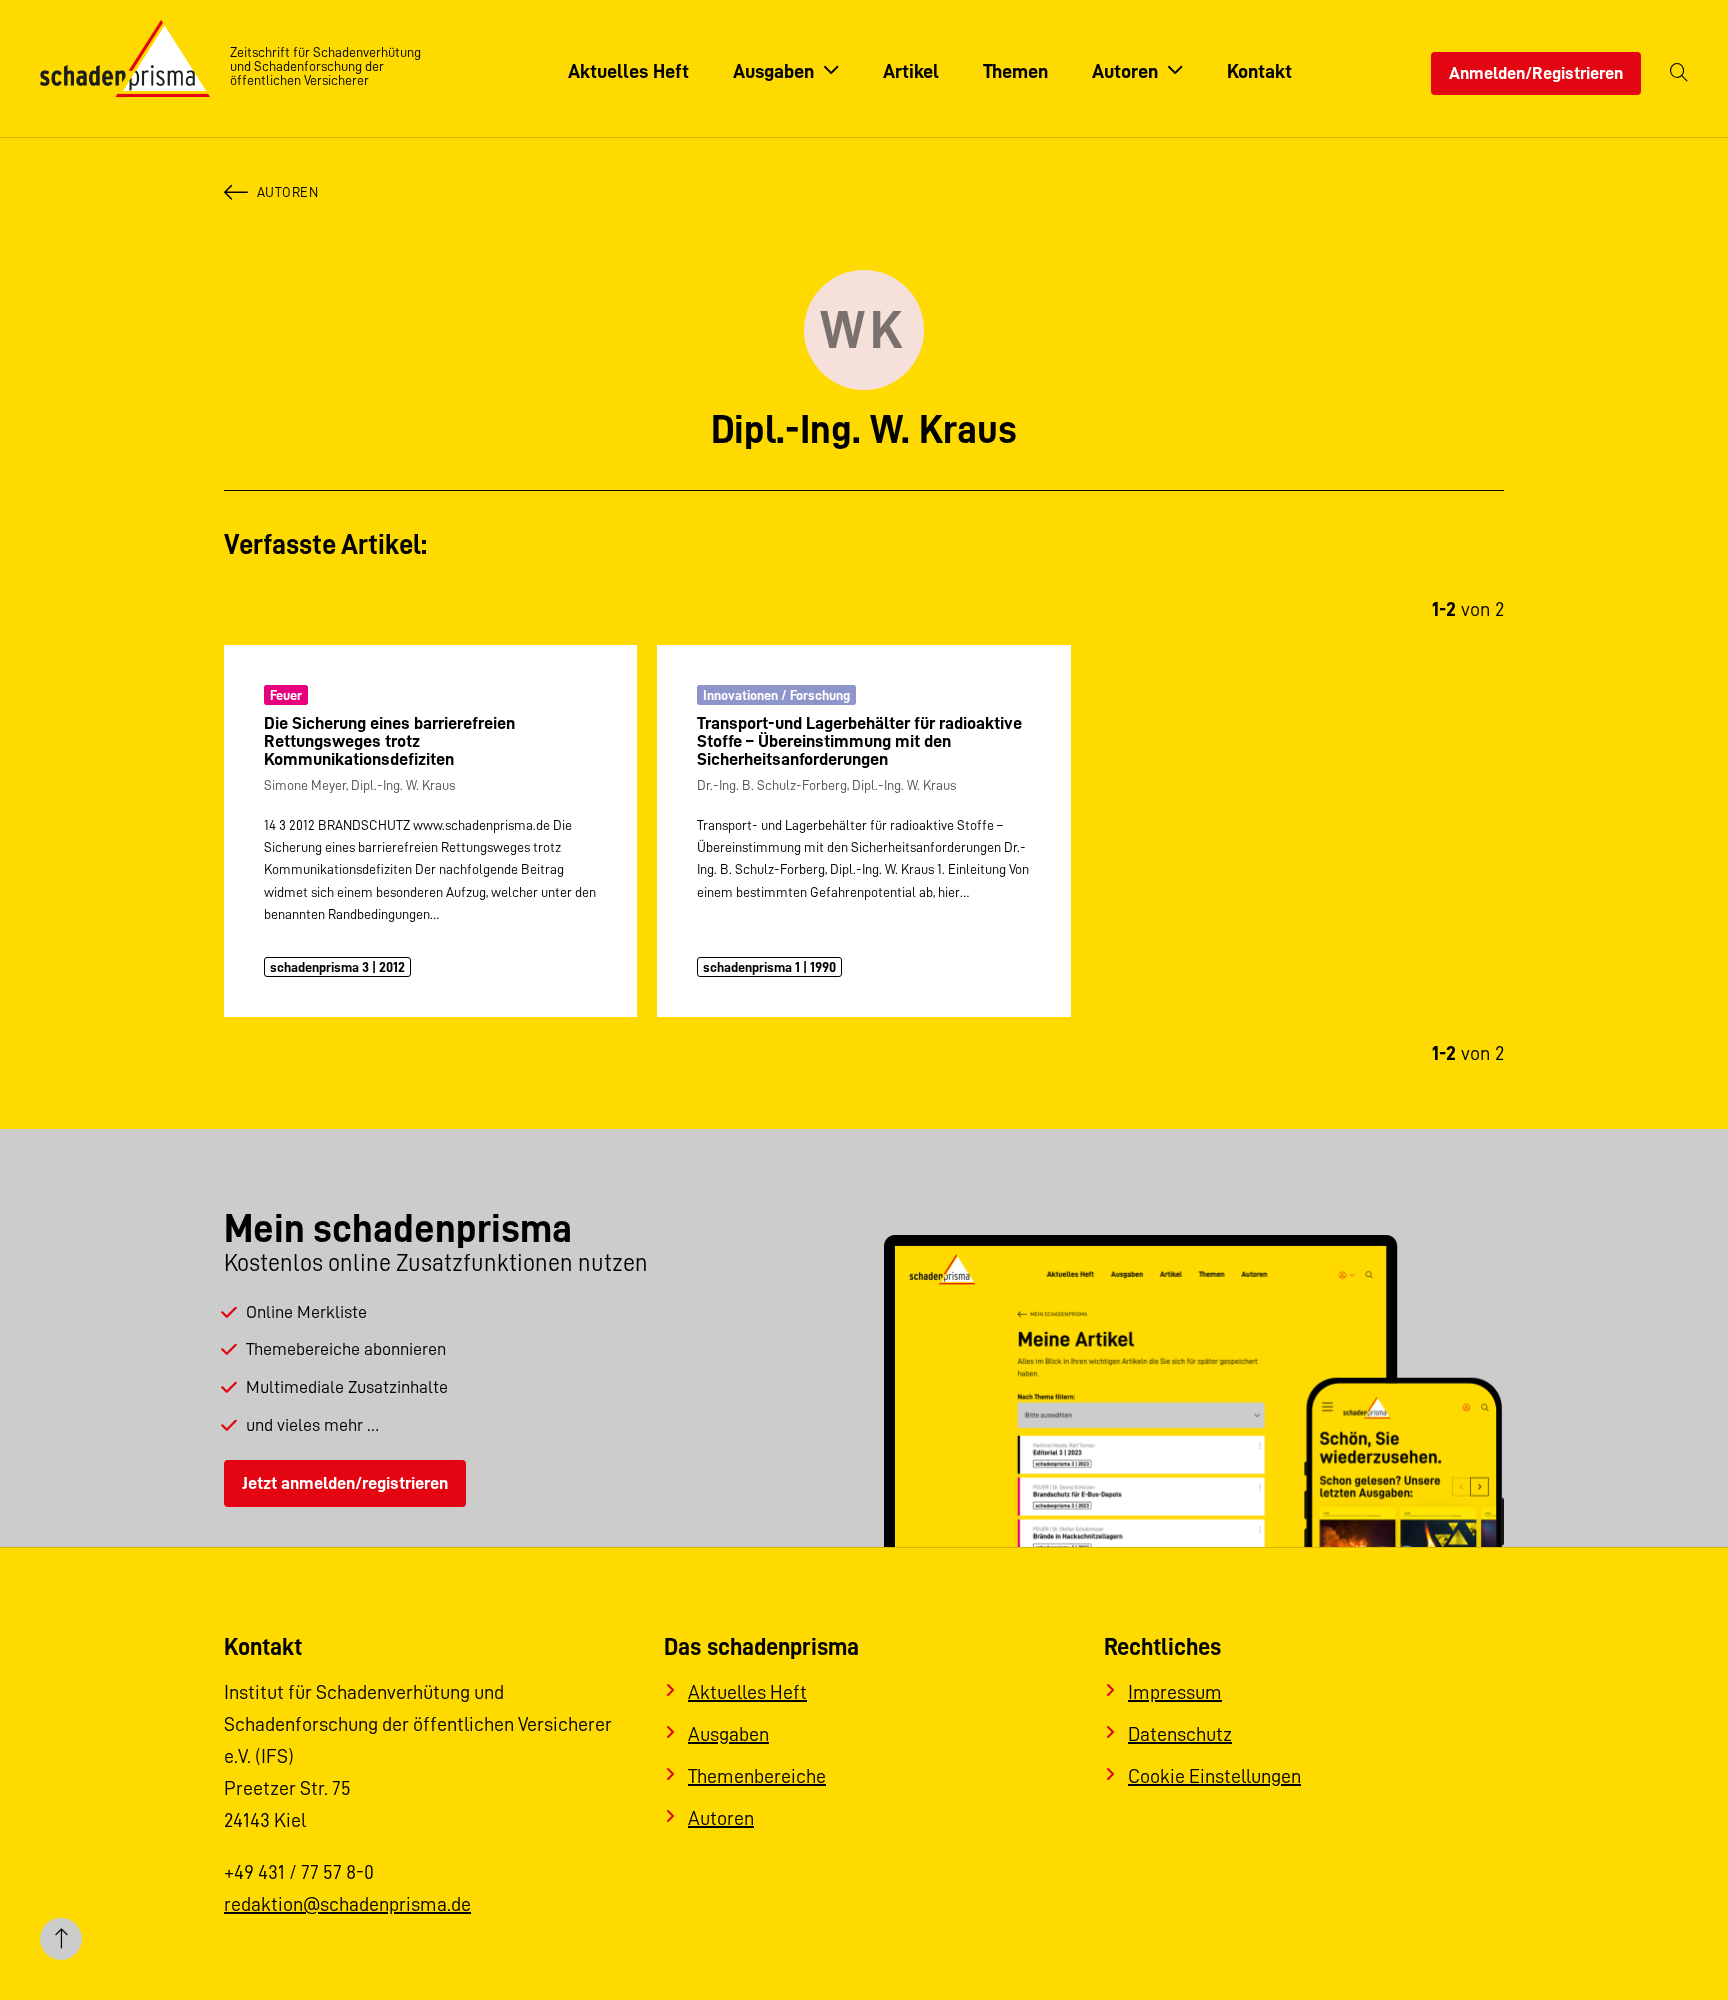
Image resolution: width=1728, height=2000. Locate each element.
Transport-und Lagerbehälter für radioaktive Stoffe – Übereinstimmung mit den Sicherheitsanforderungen (859, 741)
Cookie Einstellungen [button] (1214, 1776)
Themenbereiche (757, 1776)
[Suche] (1679, 73)
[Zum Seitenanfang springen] (61, 1939)
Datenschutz (1180, 1734)
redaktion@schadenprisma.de (347, 1904)
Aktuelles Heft (747, 1692)
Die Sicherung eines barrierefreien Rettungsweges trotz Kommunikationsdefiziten (389, 741)
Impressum (1175, 1692)
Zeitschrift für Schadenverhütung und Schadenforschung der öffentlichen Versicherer (325, 66)
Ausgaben (728, 1734)
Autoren (287, 192)
